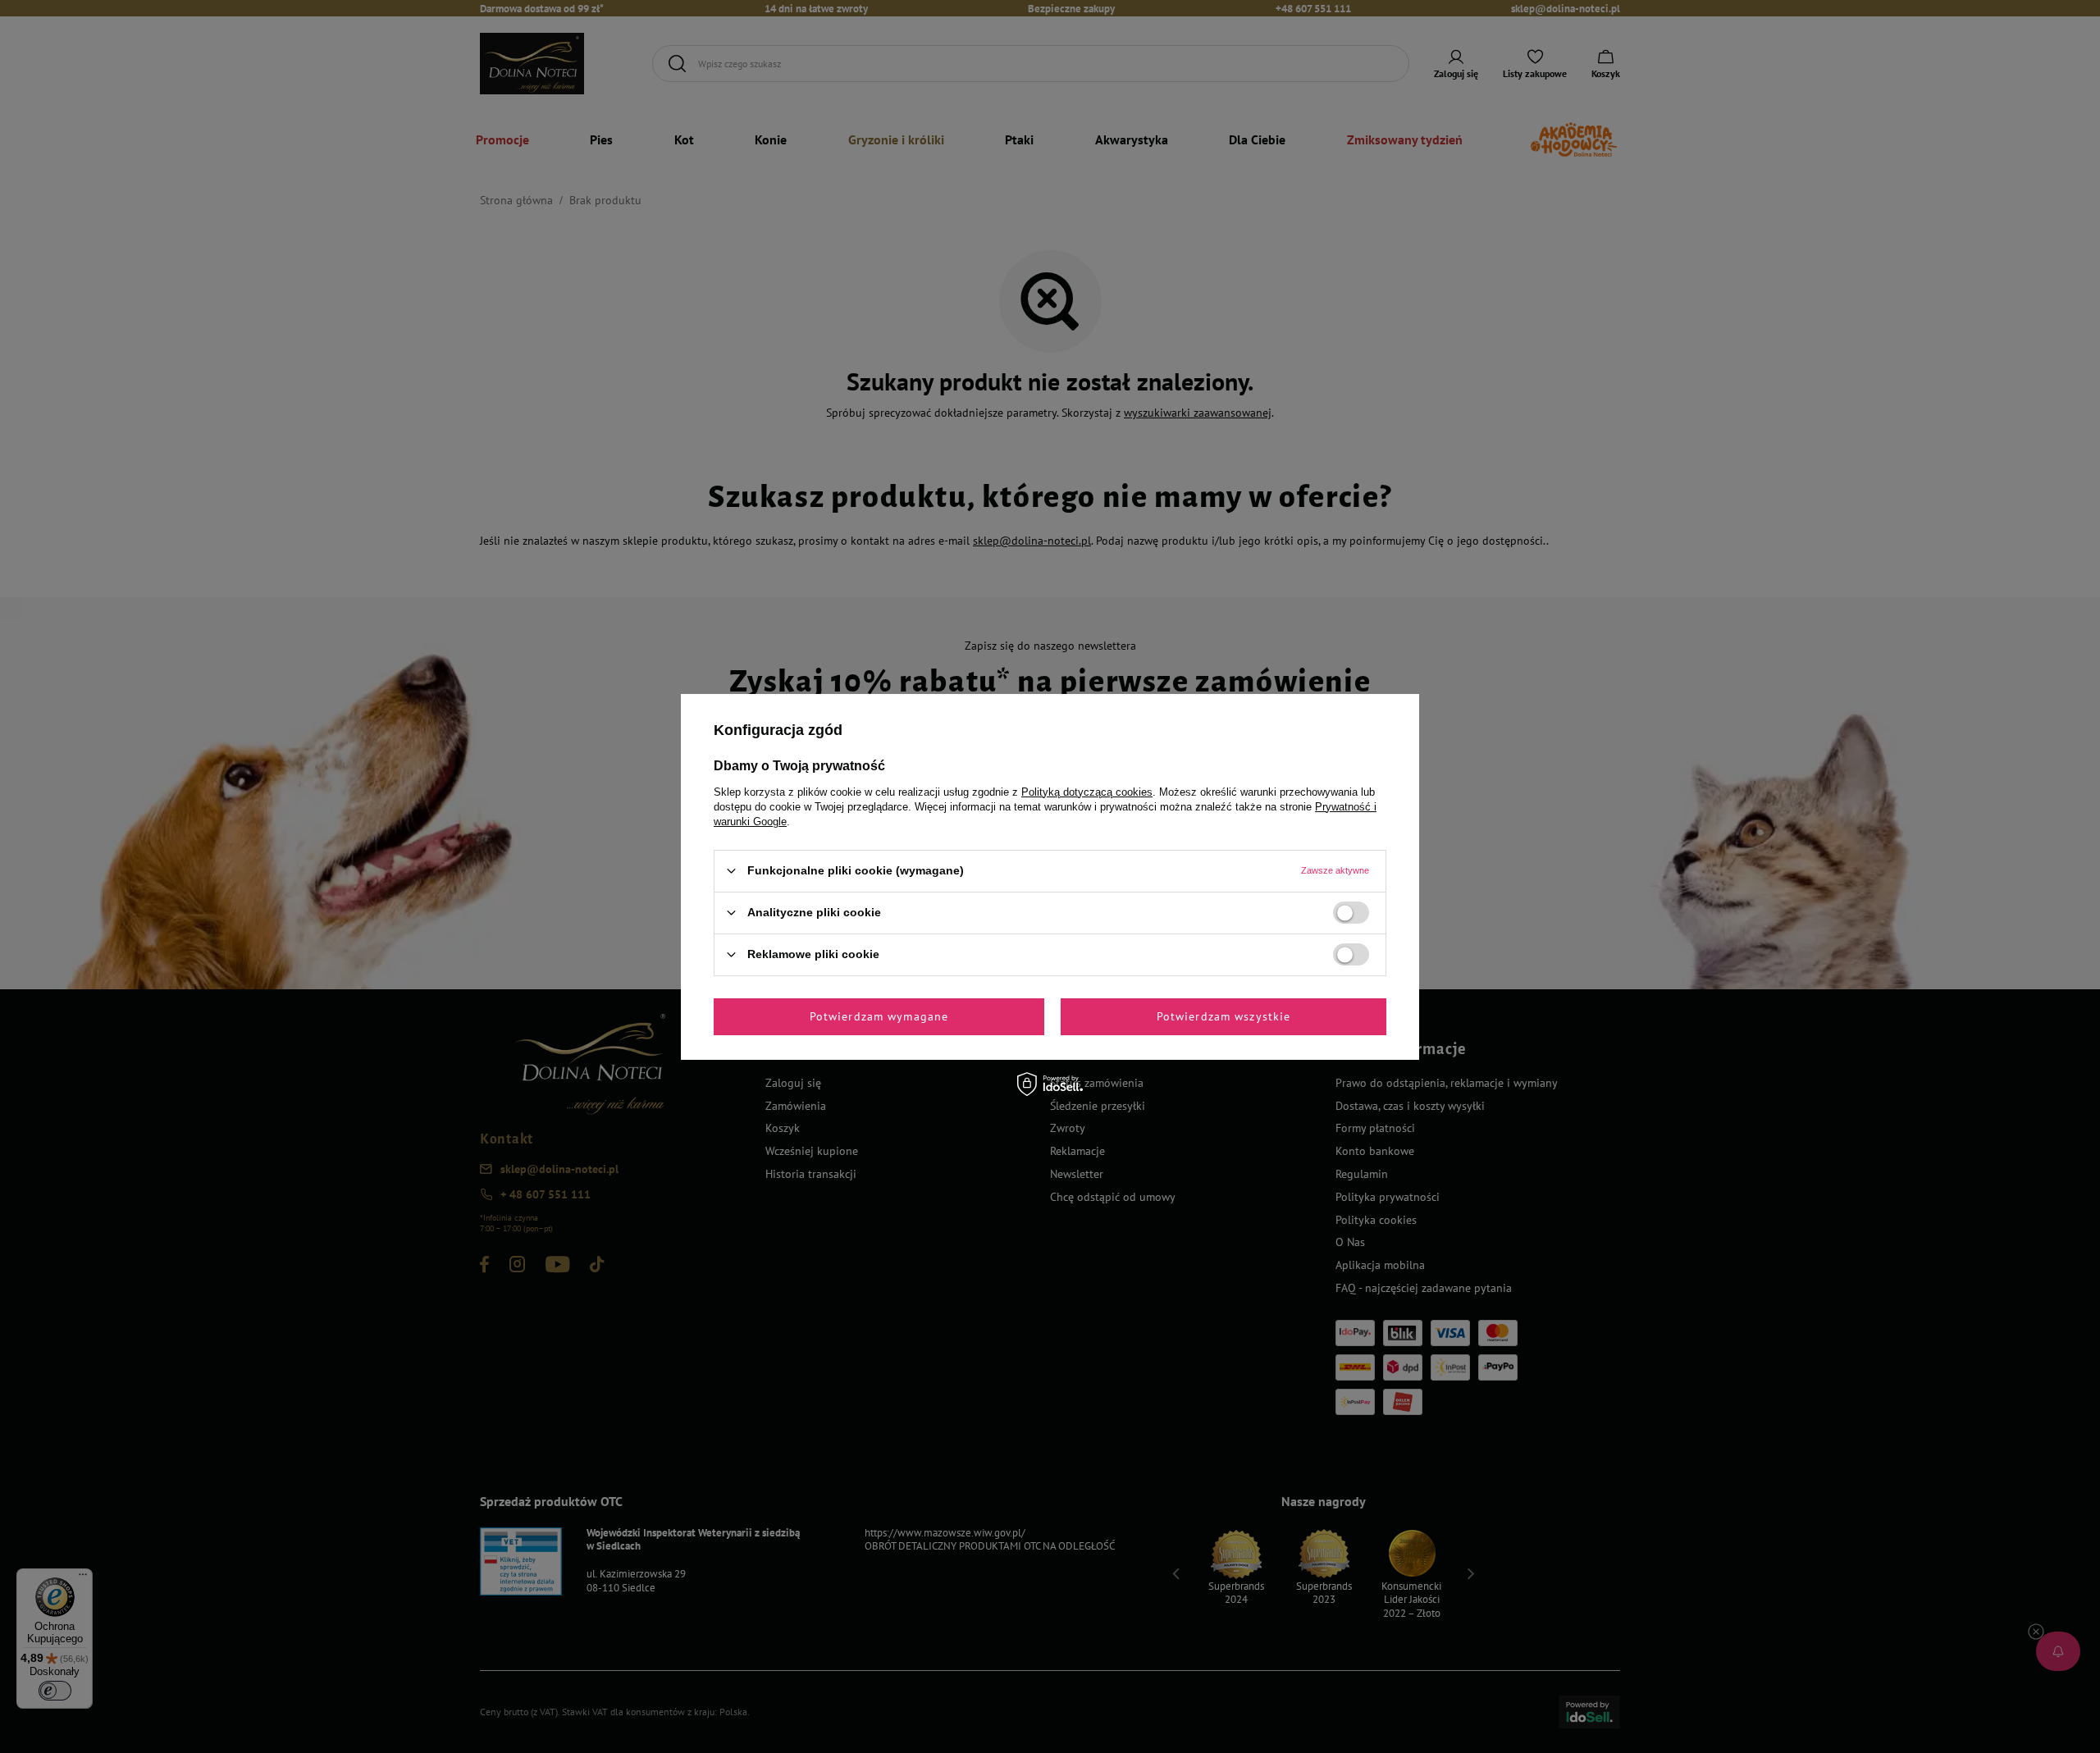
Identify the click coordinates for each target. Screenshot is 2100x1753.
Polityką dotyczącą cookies (1087, 791)
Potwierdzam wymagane (879, 1016)
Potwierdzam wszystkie (1224, 1016)
